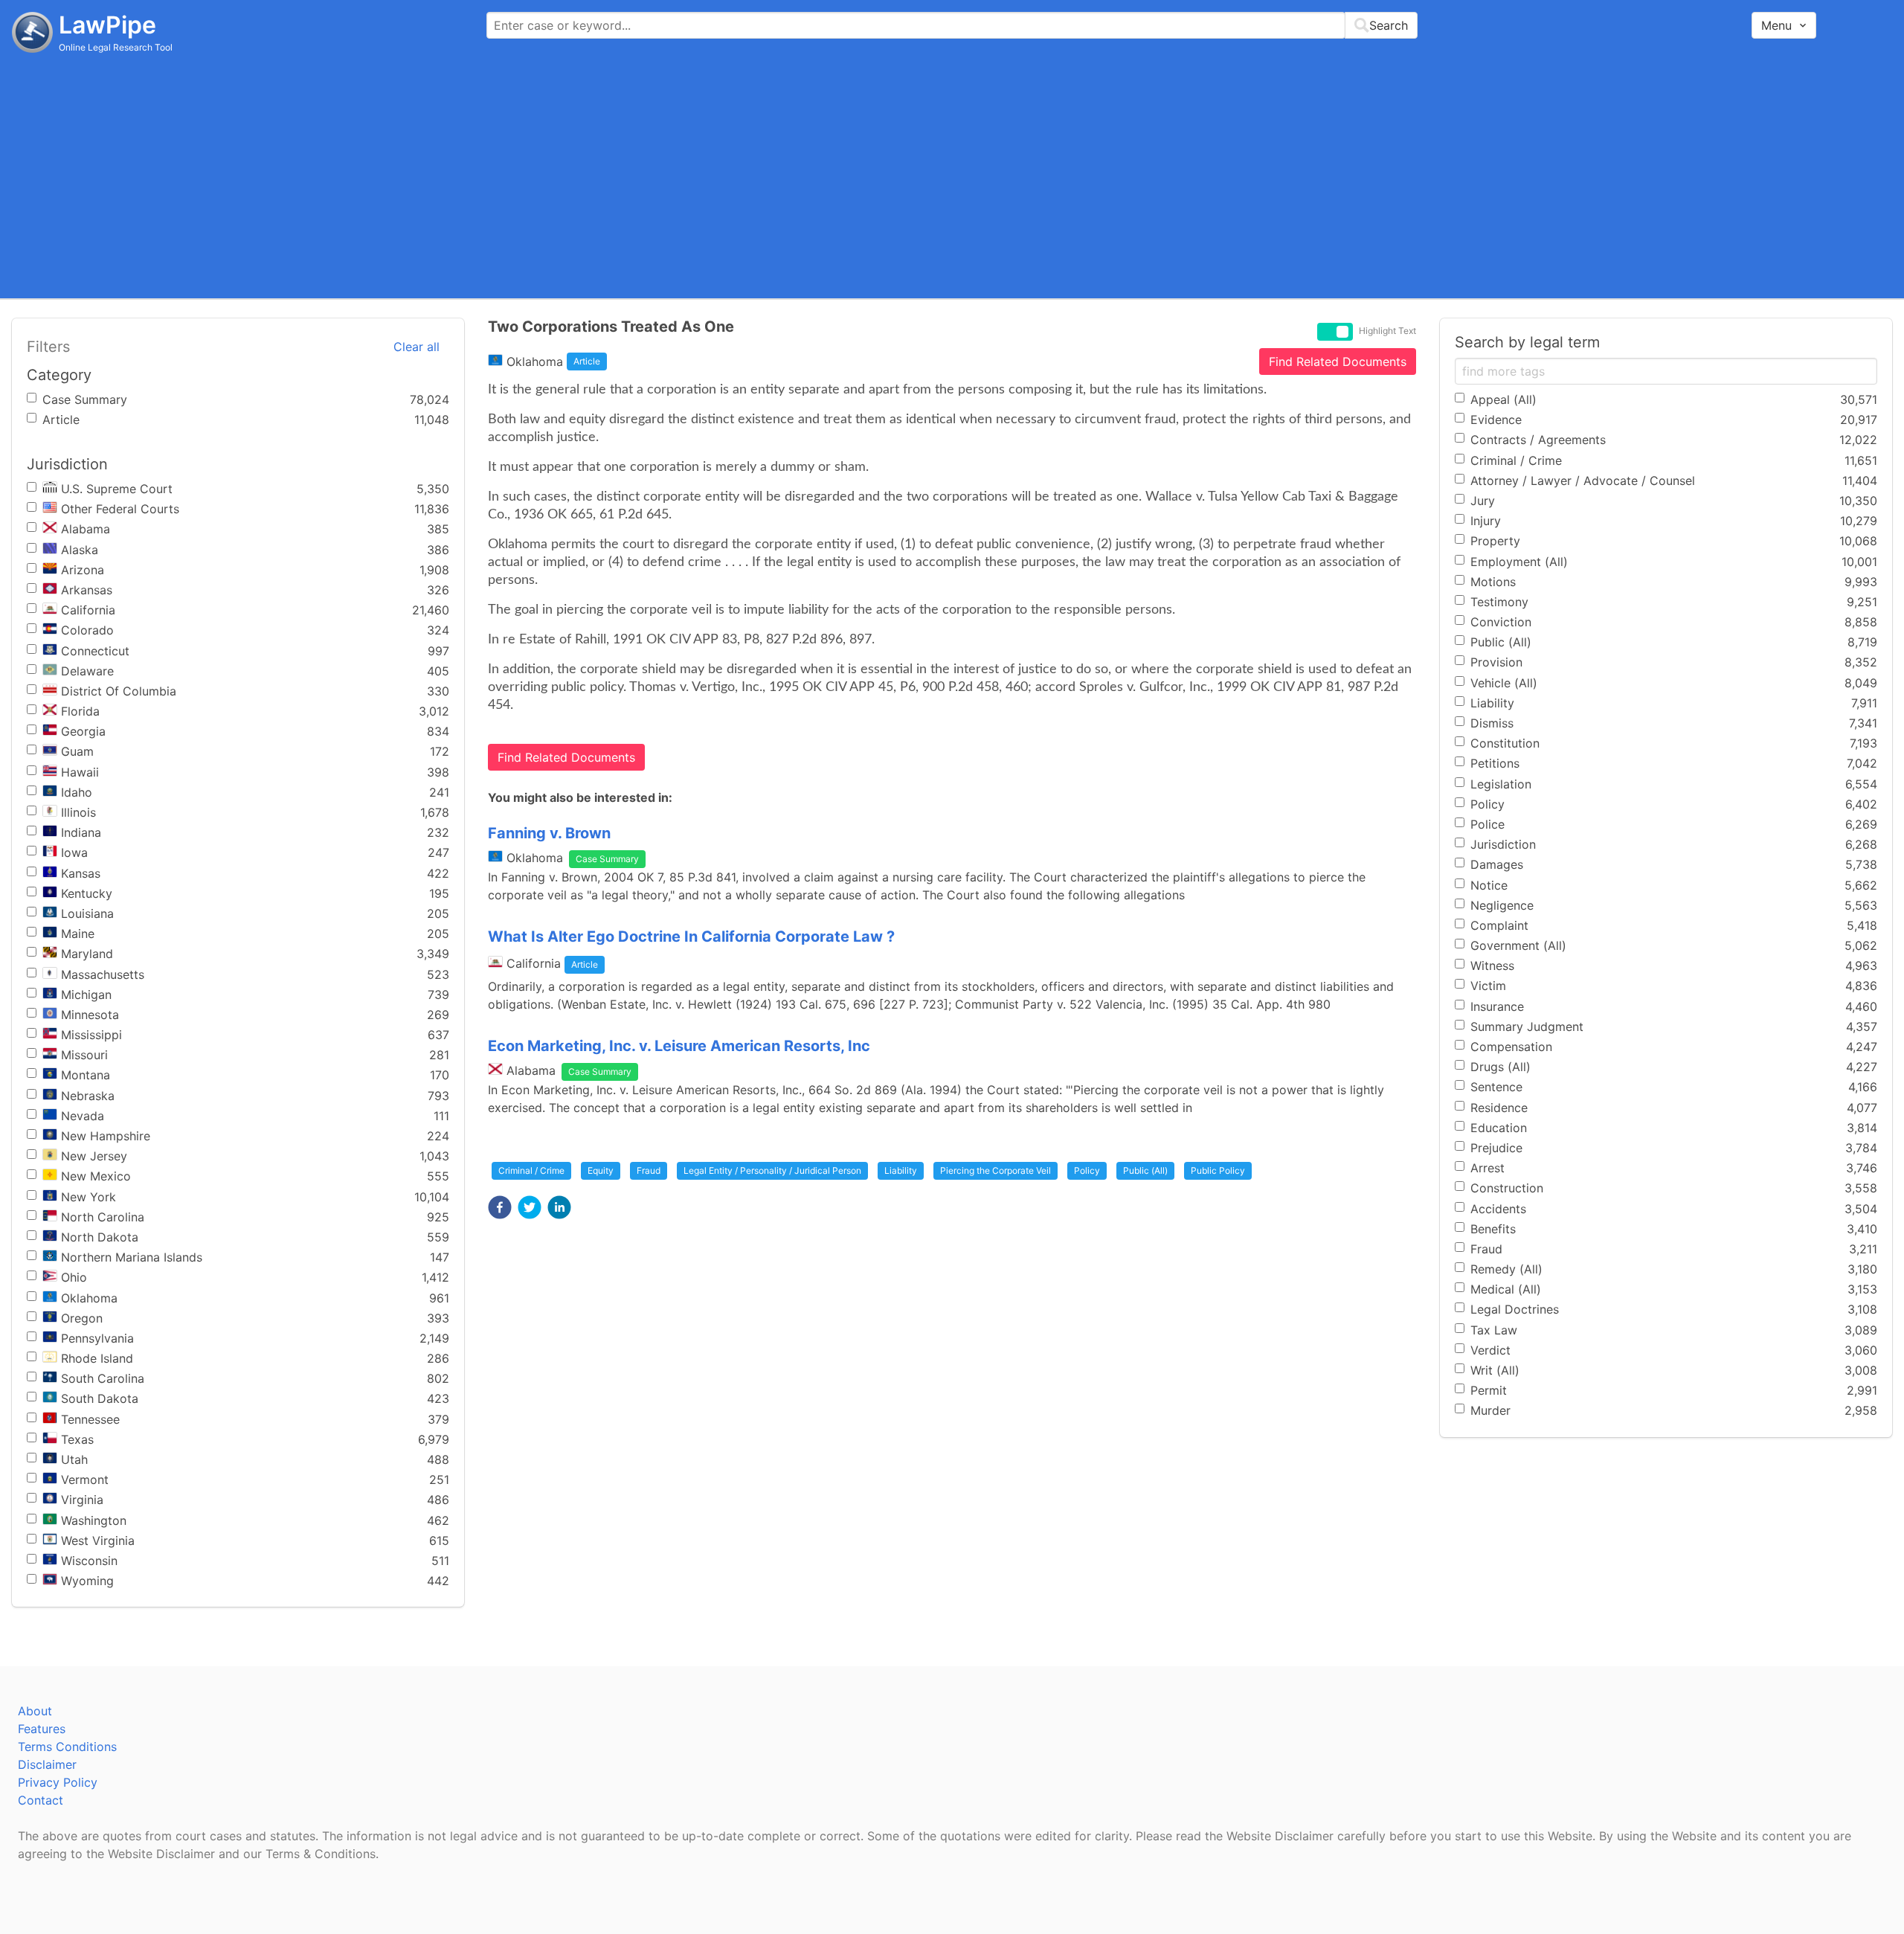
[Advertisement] (952, 175)
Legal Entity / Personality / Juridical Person (772, 1170)
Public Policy (1218, 1170)
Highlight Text (1387, 331)
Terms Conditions (67, 1747)
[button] (500, 1207)
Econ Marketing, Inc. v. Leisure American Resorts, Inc (679, 1046)
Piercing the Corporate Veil (996, 1170)
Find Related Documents (1338, 362)
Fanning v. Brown (549, 833)
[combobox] (952, 25)
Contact (41, 1800)
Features (42, 1729)
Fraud (649, 1170)
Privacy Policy (58, 1782)
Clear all (416, 347)
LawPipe (107, 25)
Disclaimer (47, 1764)
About (35, 1711)
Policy (1087, 1170)
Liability (901, 1170)
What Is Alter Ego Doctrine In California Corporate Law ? (691, 937)
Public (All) (1145, 1170)
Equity (601, 1170)
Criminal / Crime (531, 1170)
